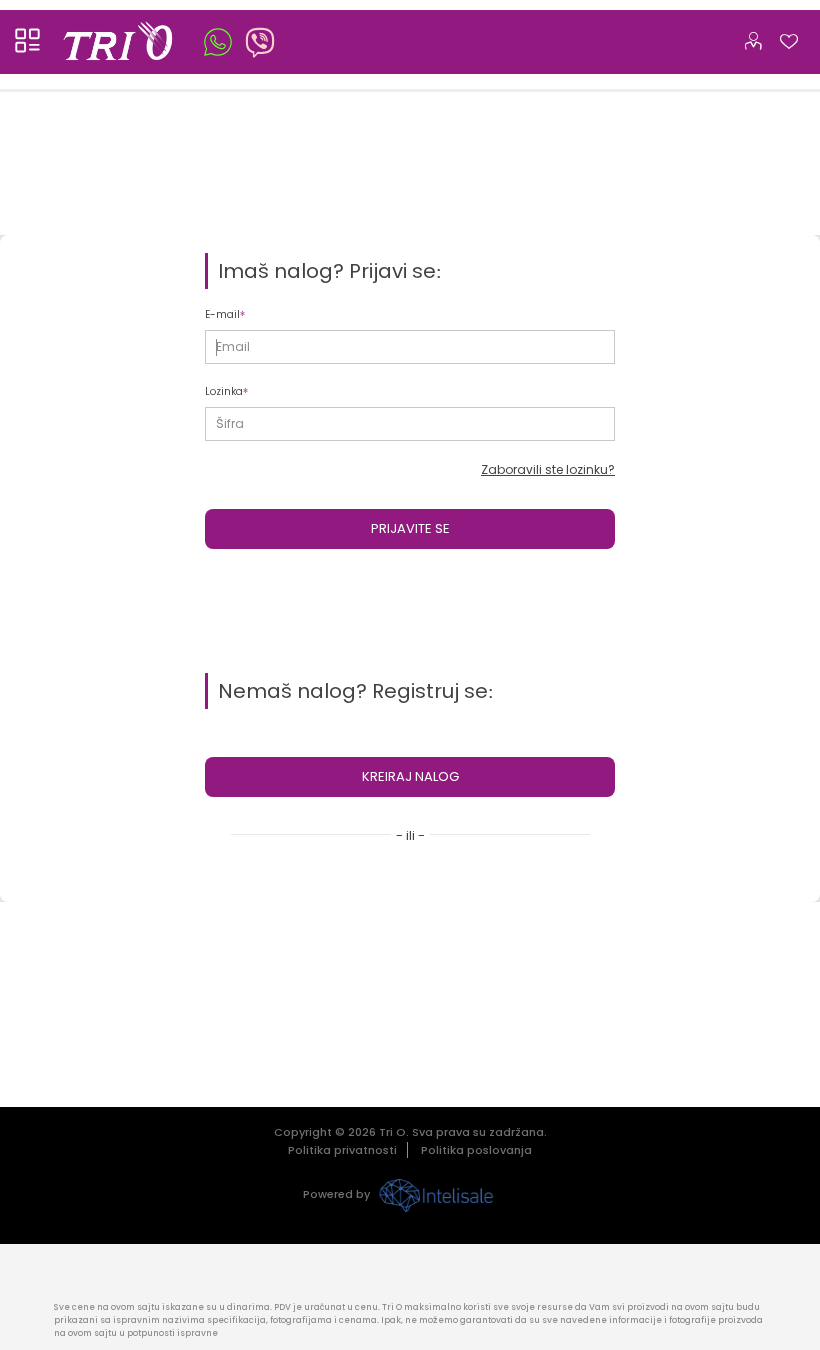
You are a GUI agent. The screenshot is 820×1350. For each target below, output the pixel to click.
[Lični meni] (753, 37)
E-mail (222, 314)
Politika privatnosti (342, 1150)
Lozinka (224, 391)
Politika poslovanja (476, 1150)
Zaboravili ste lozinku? (548, 469)
